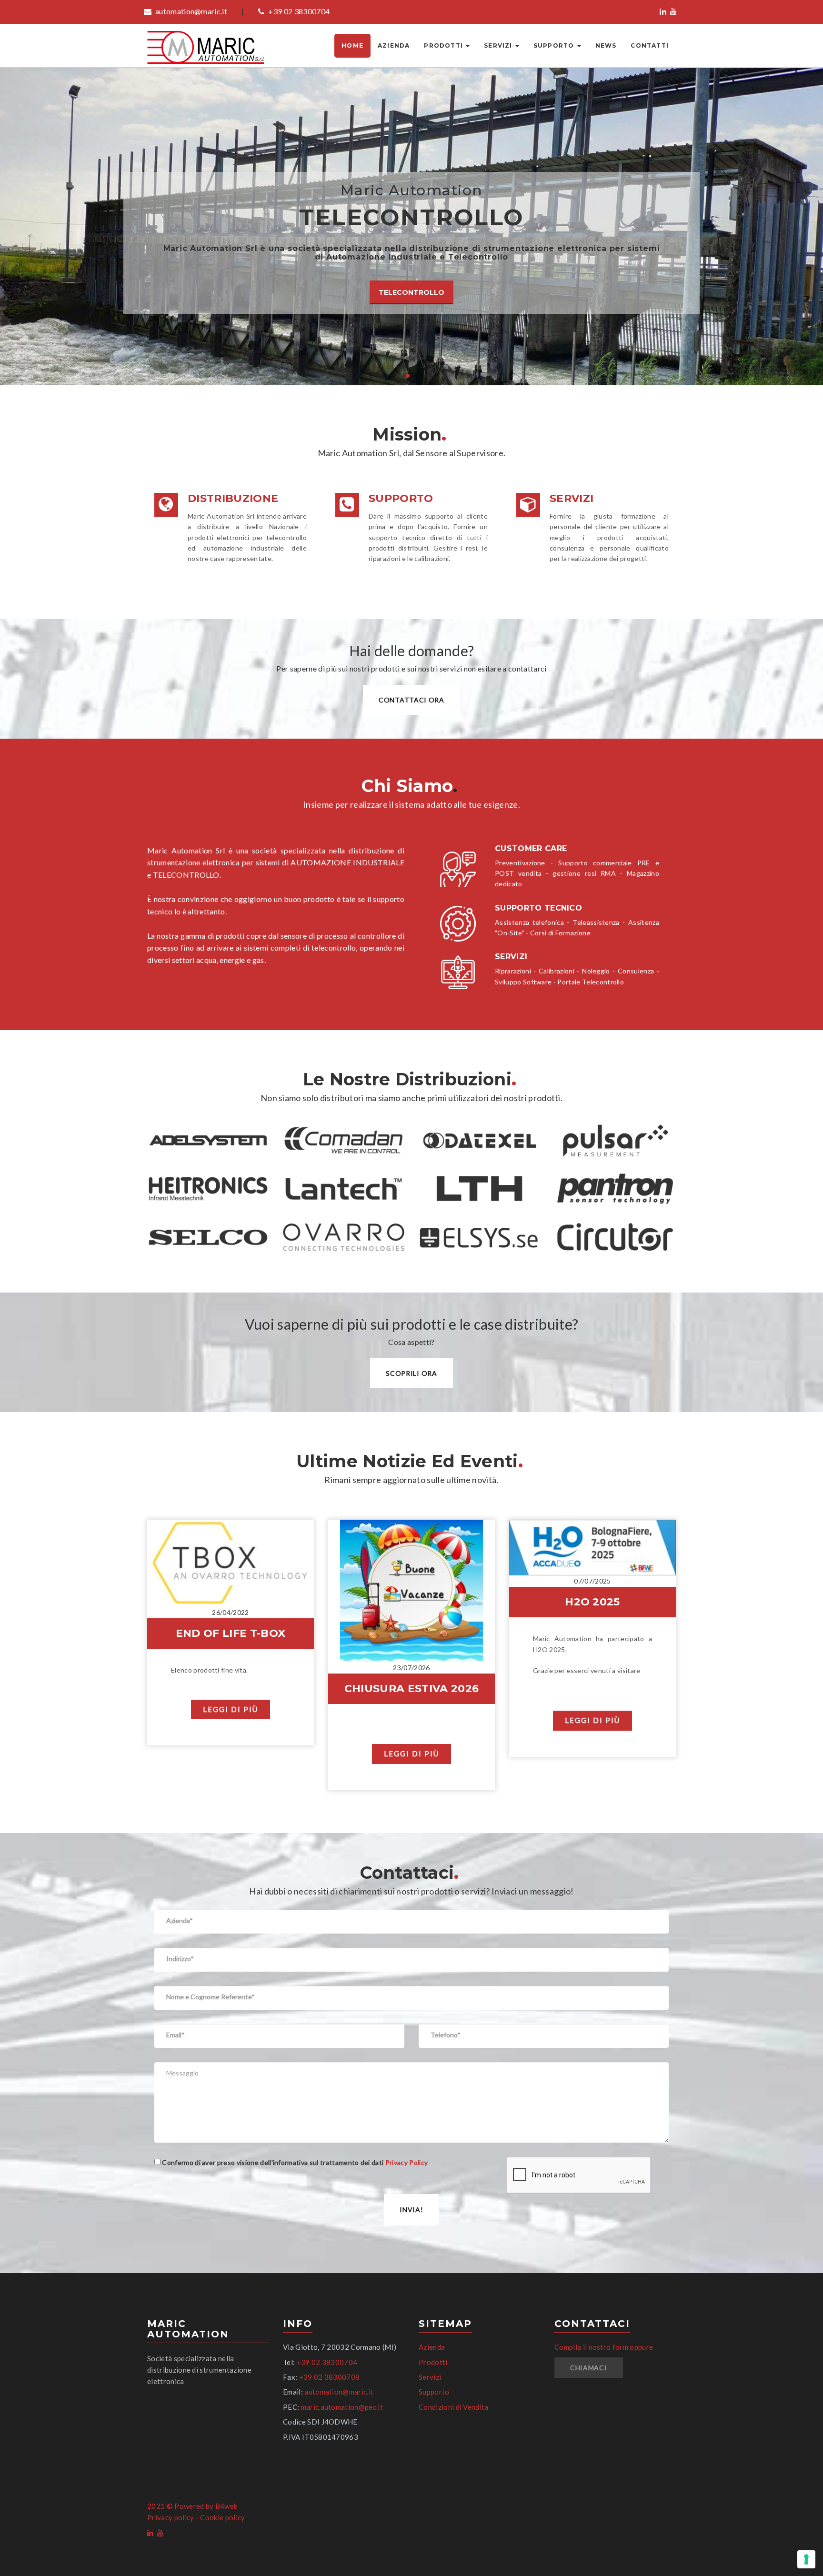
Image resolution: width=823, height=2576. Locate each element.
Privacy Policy (406, 2162)
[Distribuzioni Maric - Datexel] (479, 1141)
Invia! (411, 2210)
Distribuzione (233, 498)
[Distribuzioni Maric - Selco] (208, 1237)
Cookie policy (222, 2517)
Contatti (650, 45)
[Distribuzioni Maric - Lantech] (344, 1189)
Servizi (499, 45)
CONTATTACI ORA (411, 700)
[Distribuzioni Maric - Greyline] (615, 1141)
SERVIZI (572, 498)
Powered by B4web (206, 2506)
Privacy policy (171, 2517)
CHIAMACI (589, 2368)
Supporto (555, 45)
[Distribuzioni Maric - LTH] (479, 1189)
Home (352, 45)
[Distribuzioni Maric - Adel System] (208, 1141)
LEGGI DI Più (231, 1709)
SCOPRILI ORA (411, 1373)
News (606, 45)
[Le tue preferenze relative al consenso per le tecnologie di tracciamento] (806, 2559)
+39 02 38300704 (298, 11)
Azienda (394, 45)
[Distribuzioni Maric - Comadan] (344, 1141)
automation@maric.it (191, 11)
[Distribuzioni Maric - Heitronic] (208, 1189)
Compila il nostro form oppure (604, 2347)
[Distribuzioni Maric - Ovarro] (344, 1237)
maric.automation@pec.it (342, 2407)
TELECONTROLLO (411, 292)
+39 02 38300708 (330, 2377)
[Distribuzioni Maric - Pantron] (615, 1189)
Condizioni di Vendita (454, 2407)
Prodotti (444, 45)
